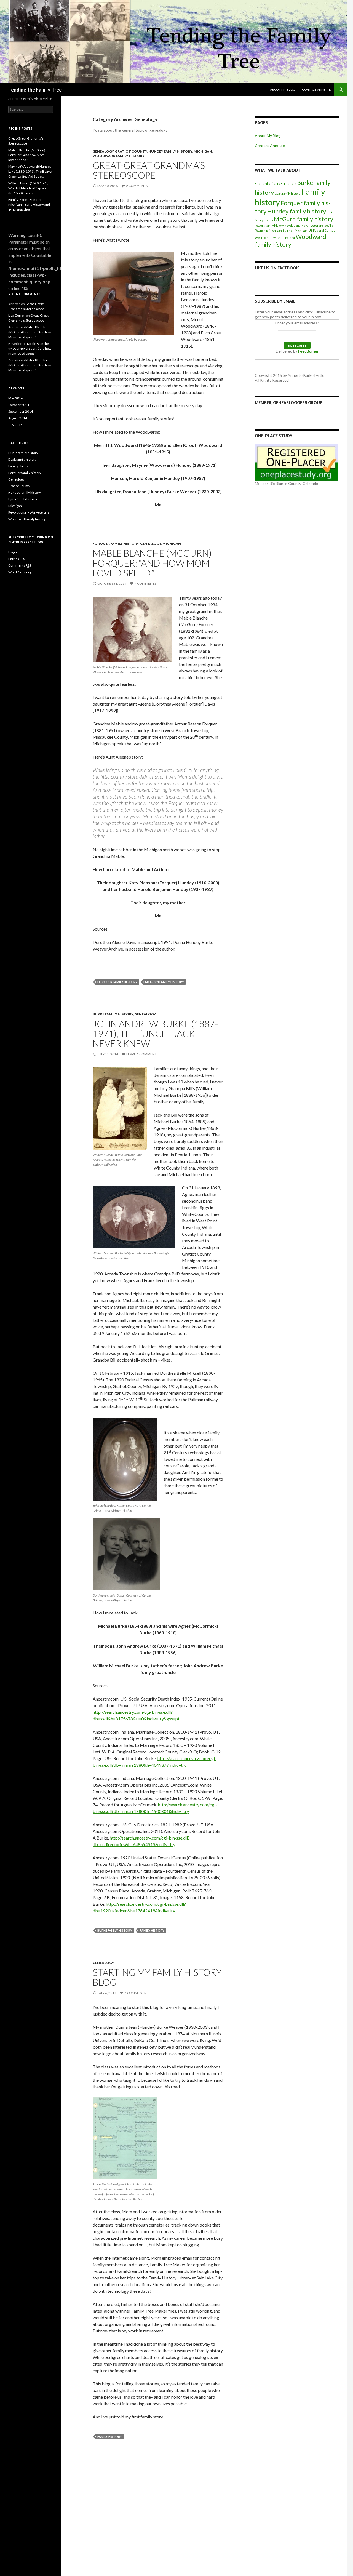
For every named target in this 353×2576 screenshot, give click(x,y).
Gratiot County (131, 151)
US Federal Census (322, 230)
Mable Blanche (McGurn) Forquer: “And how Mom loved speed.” (152, 563)
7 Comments (135, 1993)
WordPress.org (20, 572)
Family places (18, 466)
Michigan (203, 151)
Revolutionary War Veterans (304, 225)
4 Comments (145, 584)
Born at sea (288, 184)
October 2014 (19, 405)
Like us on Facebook (277, 268)
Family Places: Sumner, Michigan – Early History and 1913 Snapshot (29, 205)
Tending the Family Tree (35, 90)
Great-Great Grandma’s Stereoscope (149, 170)
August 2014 (18, 418)
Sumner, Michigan (295, 230)
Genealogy (103, 151)
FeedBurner (308, 351)
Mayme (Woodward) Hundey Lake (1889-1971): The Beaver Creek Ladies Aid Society (31, 171)
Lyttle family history (23, 499)
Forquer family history (116, 544)
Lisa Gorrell (17, 315)
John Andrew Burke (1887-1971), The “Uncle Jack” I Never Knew (155, 1034)
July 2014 (15, 425)
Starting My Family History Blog (157, 1977)
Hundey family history (170, 151)
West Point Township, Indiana (275, 238)
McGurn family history (165, 982)
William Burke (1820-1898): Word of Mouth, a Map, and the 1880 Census (29, 188)
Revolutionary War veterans (29, 512)
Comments (20, 565)
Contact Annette (316, 90)
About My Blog (283, 90)
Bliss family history (267, 184)
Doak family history (288, 193)
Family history (152, 1930)
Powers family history (269, 225)
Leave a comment (141, 1054)
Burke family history (113, 1014)
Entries (17, 559)
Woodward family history (119, 156)
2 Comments (137, 186)
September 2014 (21, 411)
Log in (13, 552)
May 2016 (16, 398)
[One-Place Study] (296, 462)
